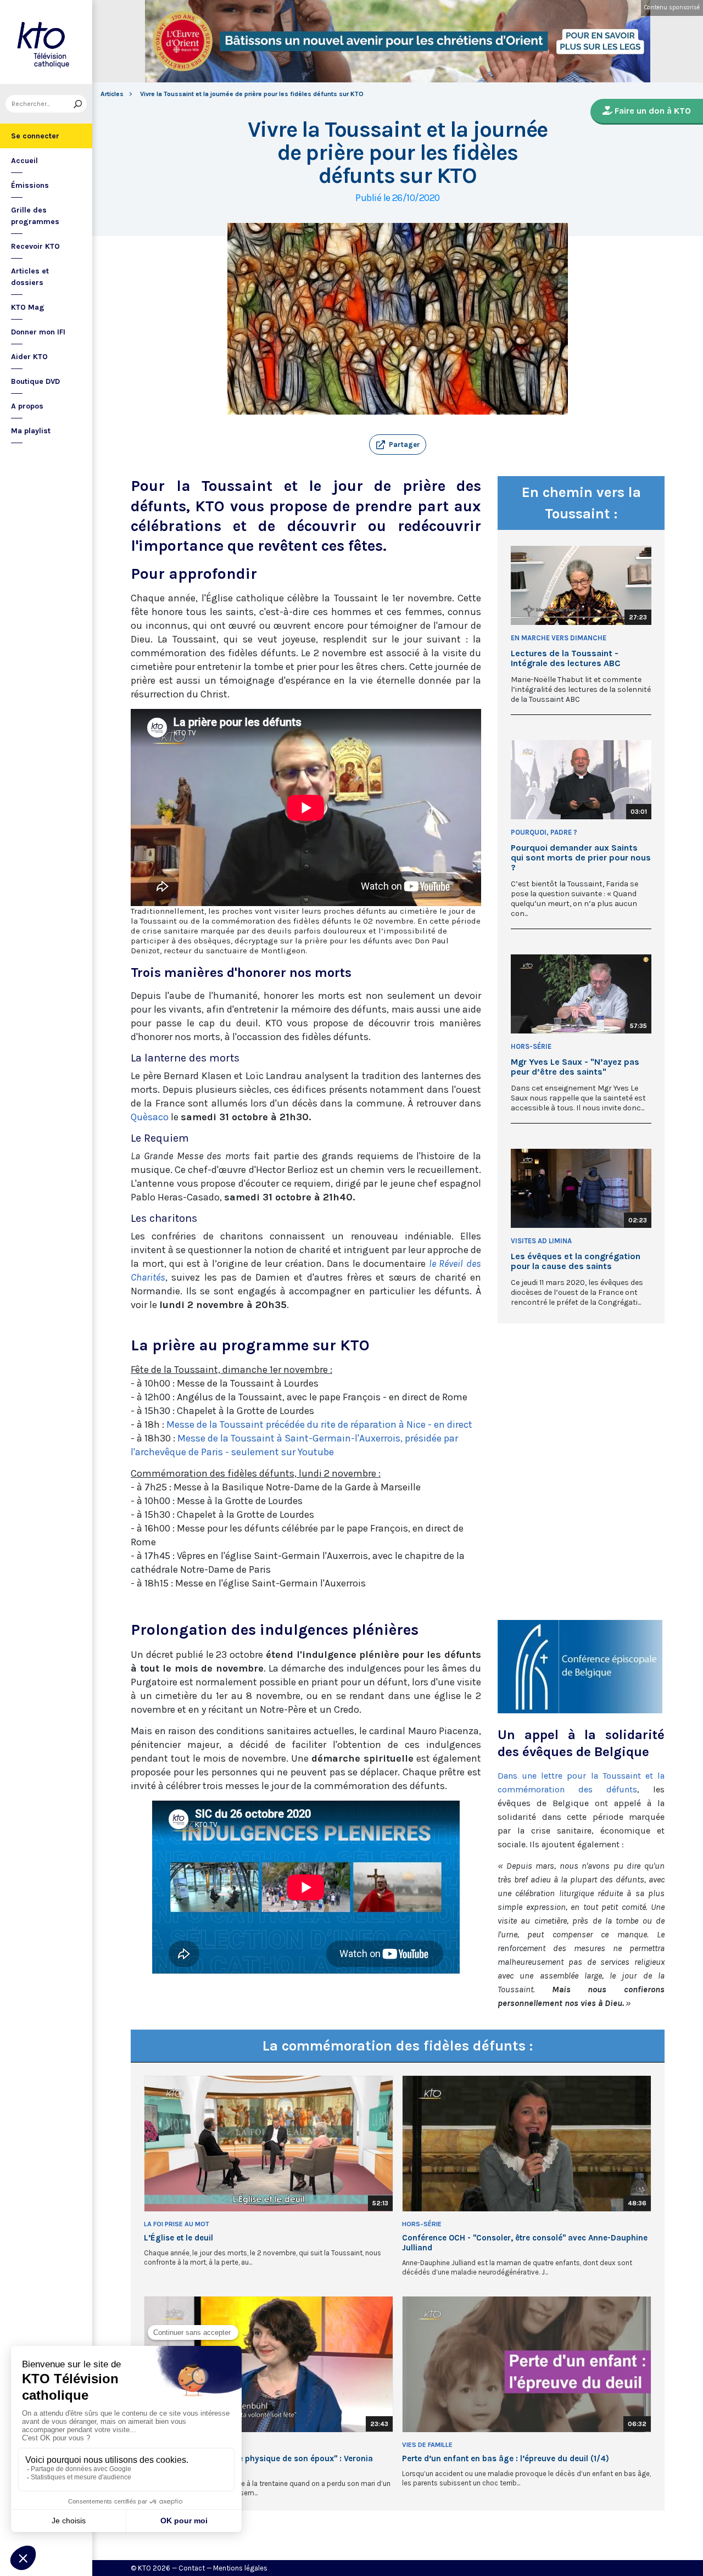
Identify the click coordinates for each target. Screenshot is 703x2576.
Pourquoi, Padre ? (544, 832)
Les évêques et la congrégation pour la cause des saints (576, 1261)
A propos (27, 406)
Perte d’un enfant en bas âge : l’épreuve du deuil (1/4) (506, 2458)
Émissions (30, 185)
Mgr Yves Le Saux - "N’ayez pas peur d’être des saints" (575, 1067)
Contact (192, 2568)
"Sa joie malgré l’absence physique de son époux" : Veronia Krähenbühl (258, 2463)
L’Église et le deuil (178, 2238)
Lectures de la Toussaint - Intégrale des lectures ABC (566, 658)
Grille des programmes (35, 216)
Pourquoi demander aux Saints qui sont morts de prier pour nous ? (581, 858)
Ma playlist (31, 431)
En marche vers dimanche (559, 638)
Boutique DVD (35, 381)
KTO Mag (28, 307)
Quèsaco (151, 1117)
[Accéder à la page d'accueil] (46, 42)
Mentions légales (240, 2568)
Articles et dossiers (30, 277)
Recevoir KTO (35, 246)
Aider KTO (29, 357)
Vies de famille (427, 2445)
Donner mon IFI (38, 332)
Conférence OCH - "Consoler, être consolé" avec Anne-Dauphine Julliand (525, 2243)
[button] (398, 445)
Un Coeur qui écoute (180, 2445)
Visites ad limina (541, 1241)
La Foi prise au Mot (177, 2224)
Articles (112, 94)
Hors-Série (531, 1046)
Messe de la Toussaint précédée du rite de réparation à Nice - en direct (319, 1424)
